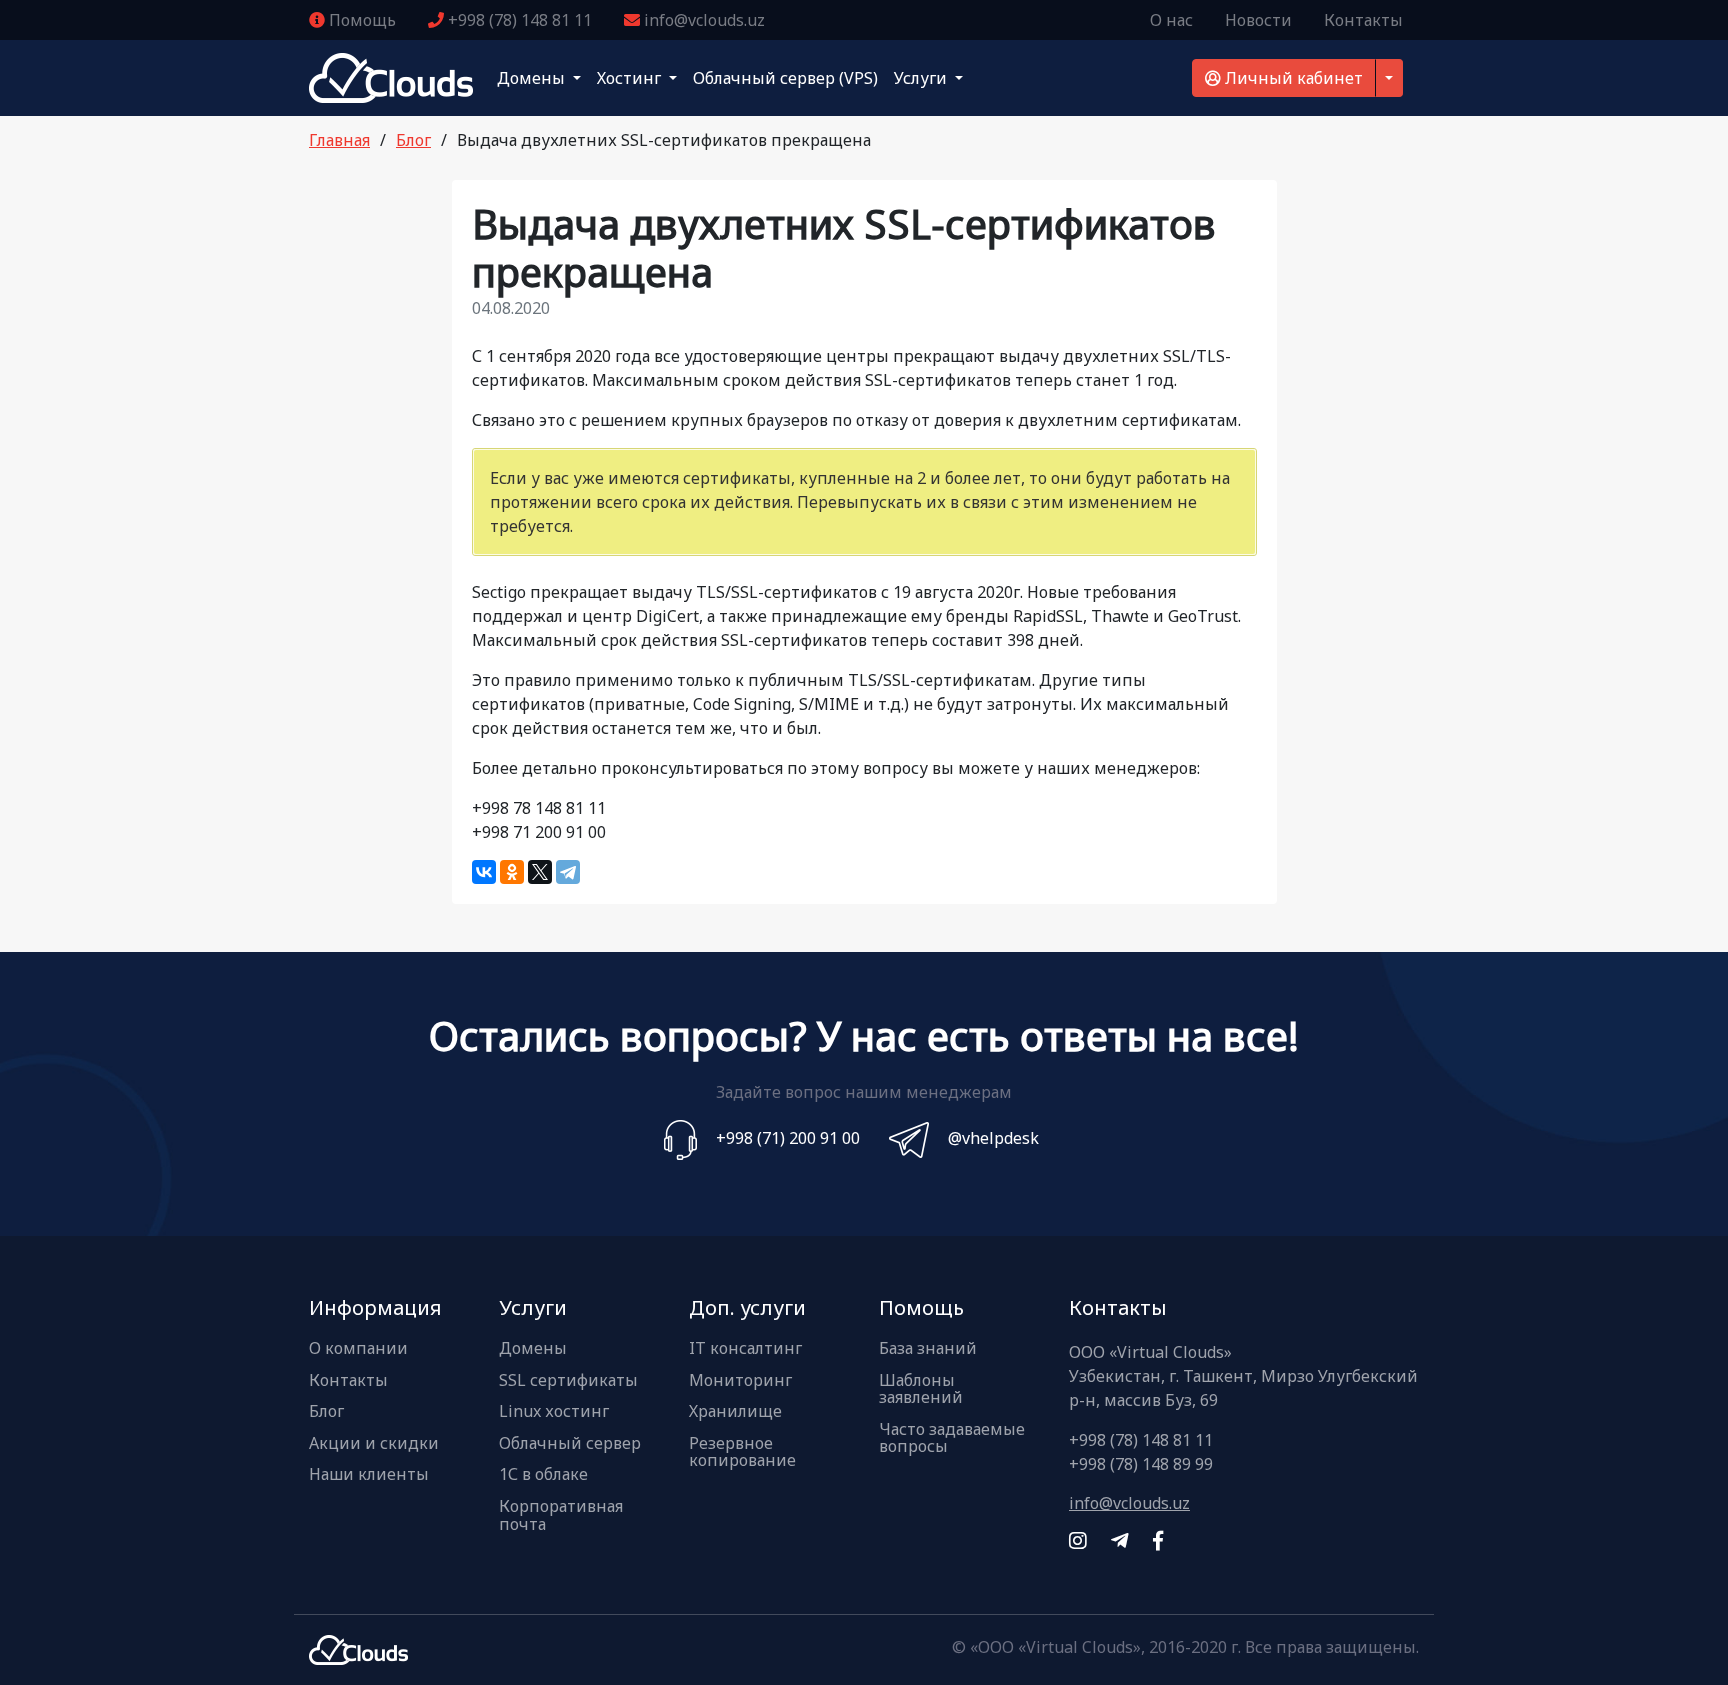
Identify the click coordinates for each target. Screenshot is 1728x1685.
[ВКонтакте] (484, 872)
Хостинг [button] (631, 78)
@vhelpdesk (993, 1138)
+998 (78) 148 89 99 (1141, 1464)
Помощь (360, 20)
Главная (339, 140)
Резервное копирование (742, 1452)
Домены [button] (533, 78)
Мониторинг (740, 1381)
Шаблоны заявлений (921, 1389)
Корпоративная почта (561, 1515)
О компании (358, 1349)
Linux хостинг (554, 1412)
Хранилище (735, 1412)
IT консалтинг (745, 1349)
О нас (1171, 20)
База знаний (928, 1349)
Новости (1258, 20)
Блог (413, 140)
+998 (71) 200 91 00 (788, 1138)
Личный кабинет (1292, 78)
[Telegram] (568, 872)
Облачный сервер (570, 1444)
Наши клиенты (369, 1475)
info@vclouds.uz (702, 20)
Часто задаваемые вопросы (952, 1438)
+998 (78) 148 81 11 (518, 20)
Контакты (1363, 20)
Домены (533, 1349)
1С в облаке (543, 1475)
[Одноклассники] (512, 872)
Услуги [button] (922, 78)
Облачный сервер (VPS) (785, 78)
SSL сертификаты (568, 1381)
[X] (540, 872)
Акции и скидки (374, 1444)
